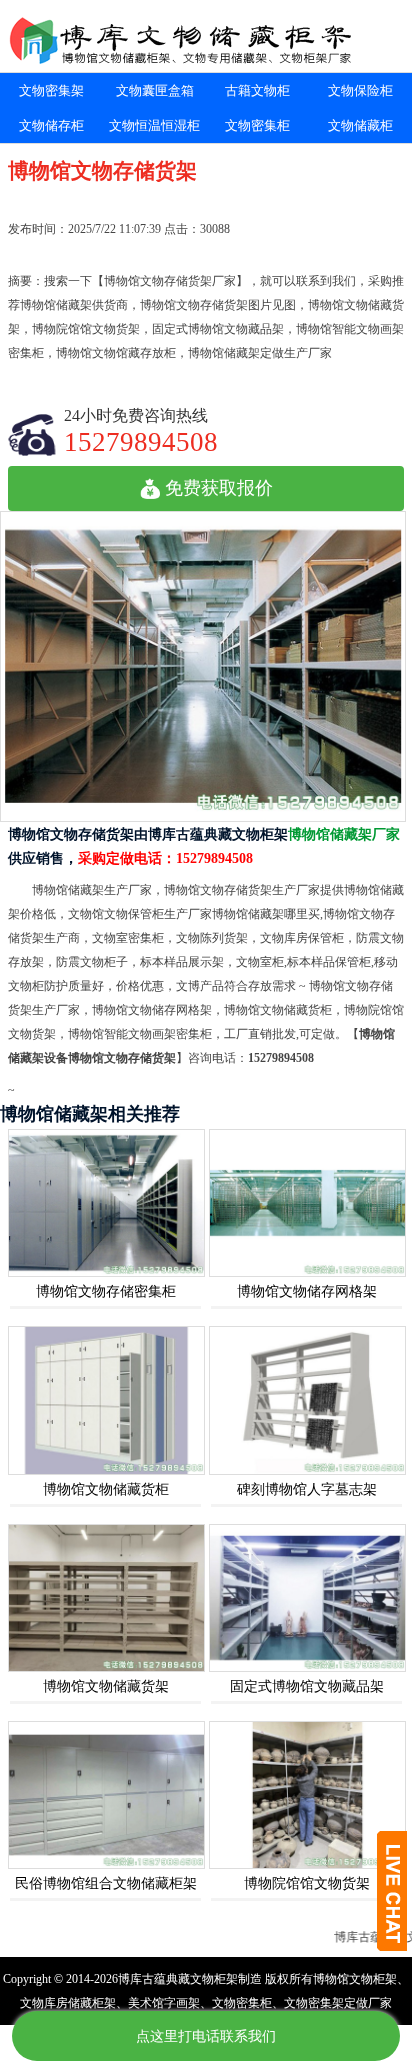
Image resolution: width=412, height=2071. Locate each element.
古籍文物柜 (257, 90)
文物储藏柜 (360, 125)
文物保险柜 (360, 90)
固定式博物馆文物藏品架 (307, 1686)
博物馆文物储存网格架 (307, 1291)
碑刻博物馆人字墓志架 (307, 1489)
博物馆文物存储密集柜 (106, 1291)
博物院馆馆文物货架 (307, 1883)
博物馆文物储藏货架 (106, 1686)
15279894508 (141, 441)
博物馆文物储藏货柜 (106, 1489)
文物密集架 (51, 90)
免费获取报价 (219, 488)
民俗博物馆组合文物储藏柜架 (106, 1883)
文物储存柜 (51, 125)
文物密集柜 (257, 125)
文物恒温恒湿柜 (154, 125)
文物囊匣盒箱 (155, 90)
